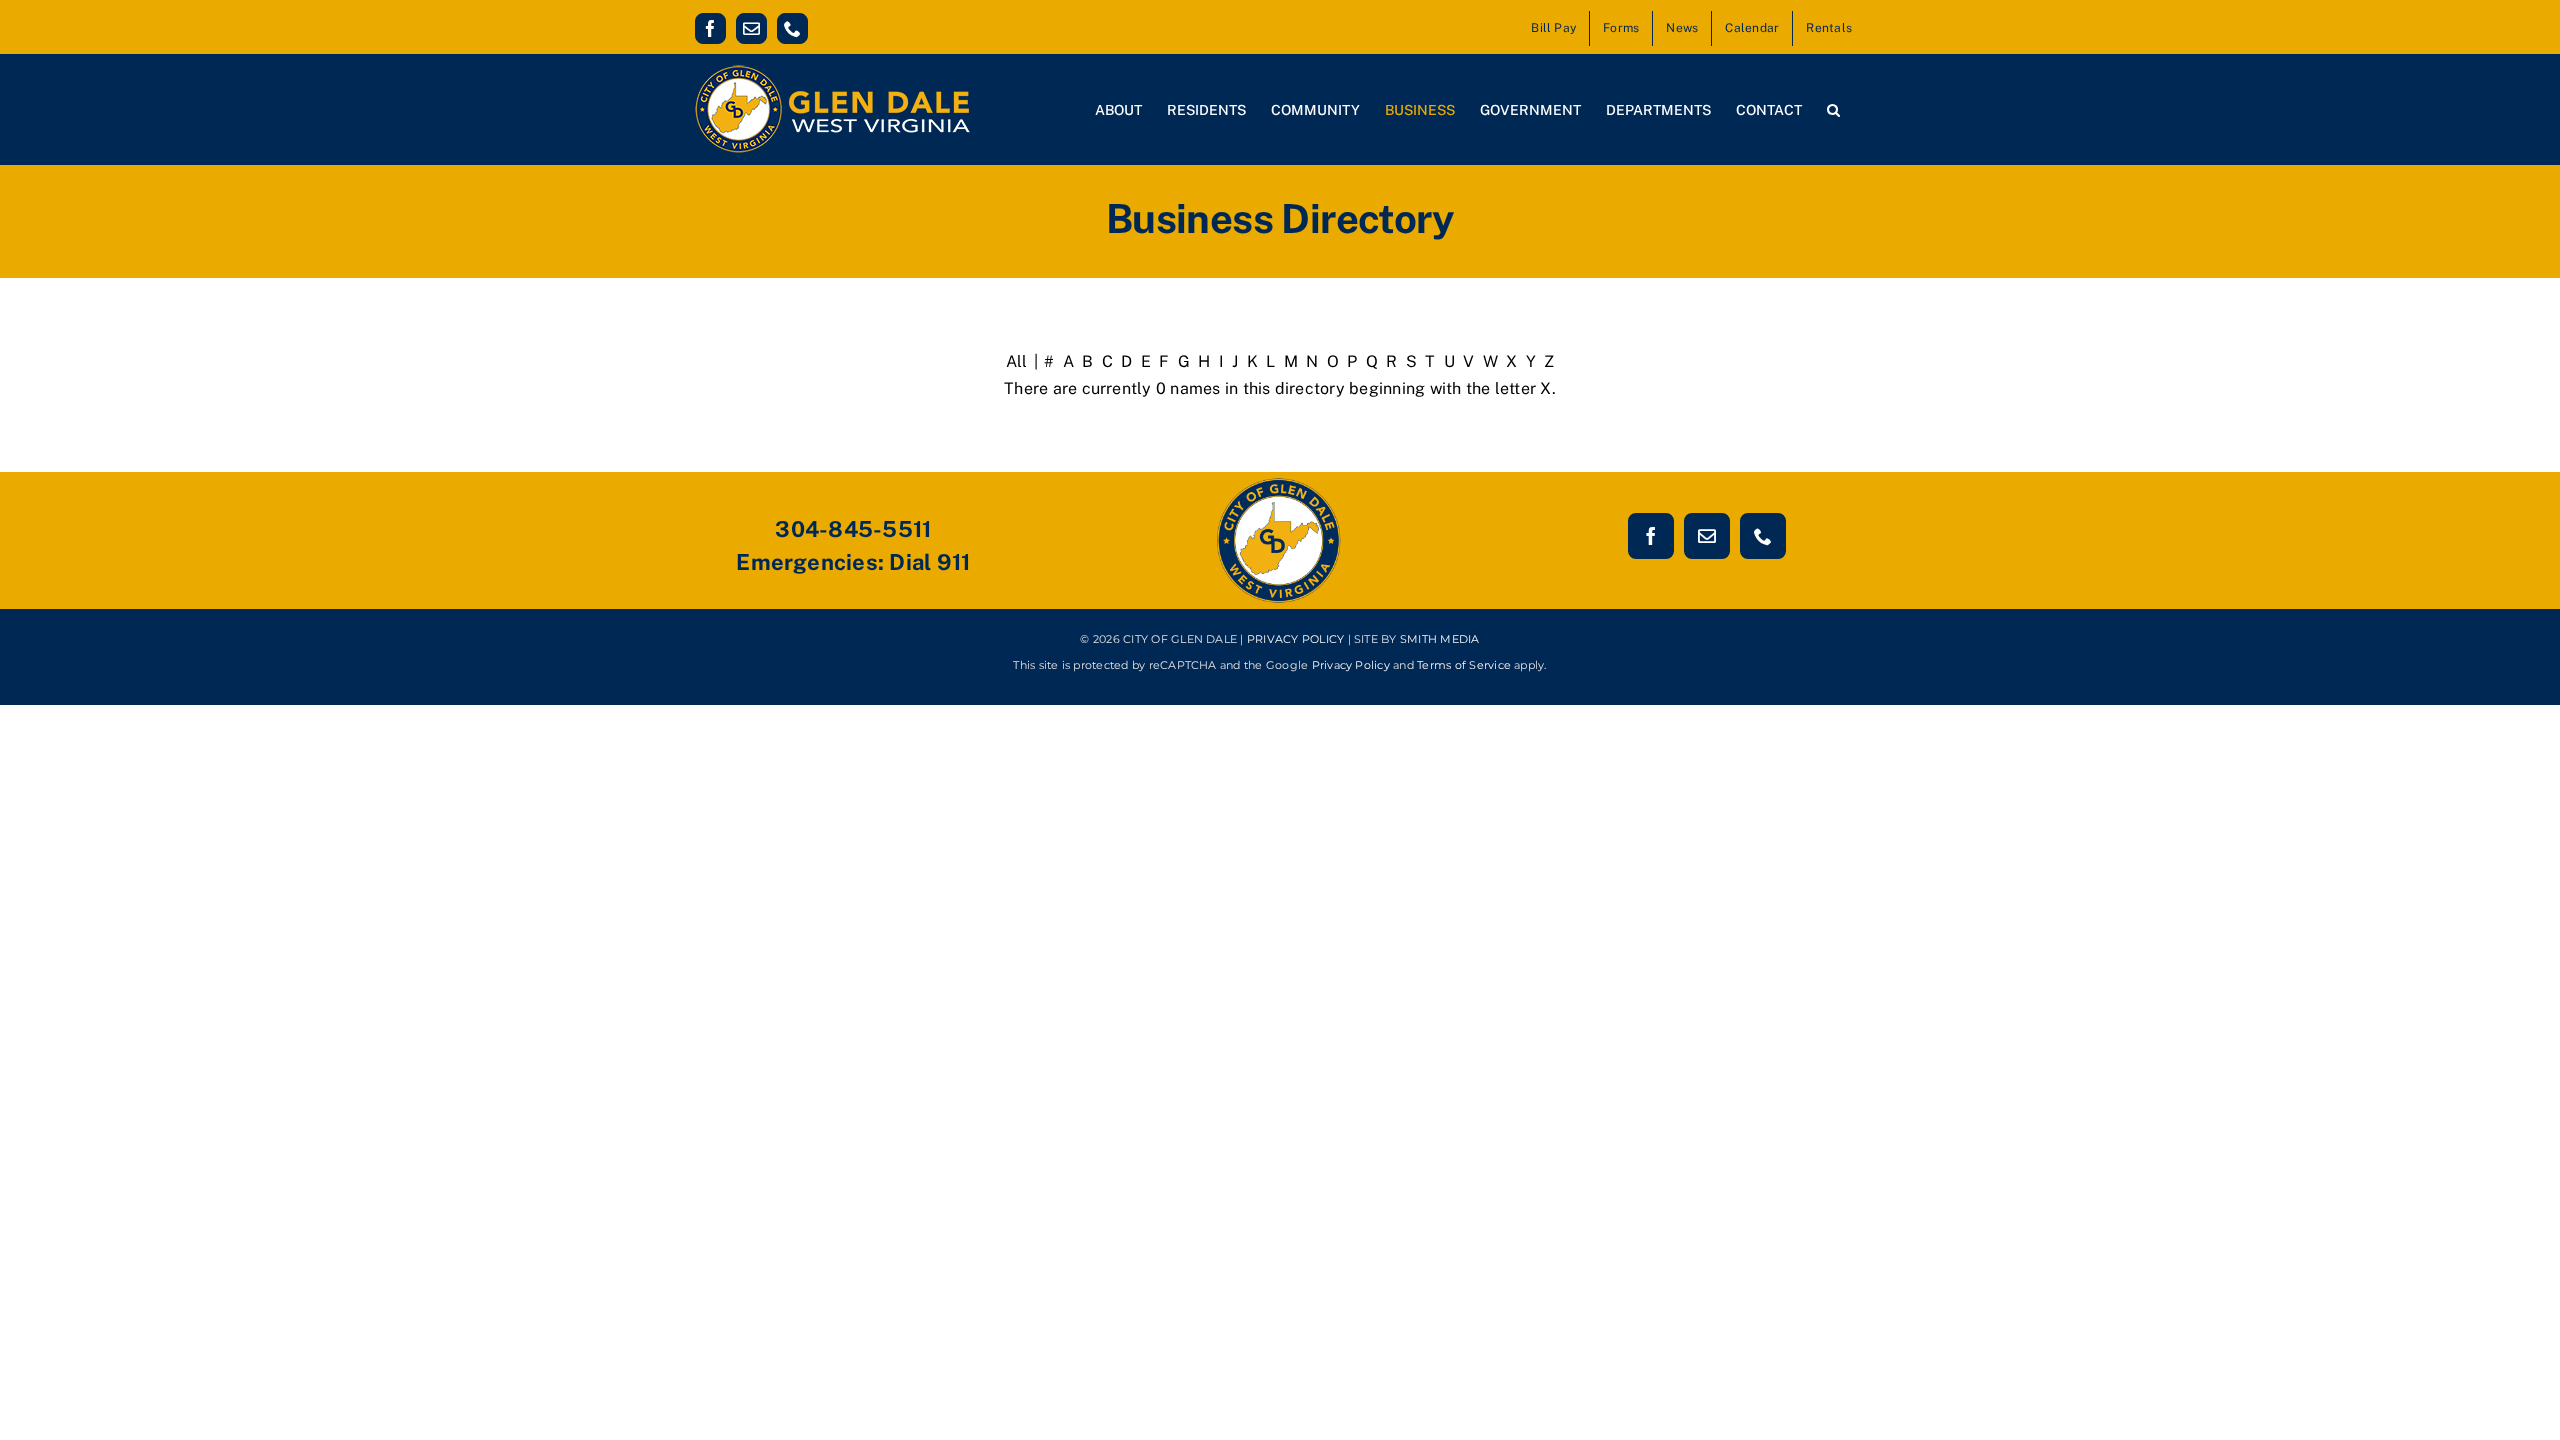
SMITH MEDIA (1440, 639)
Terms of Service (1464, 665)
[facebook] (1651, 536)
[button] (1833, 109)
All (1017, 361)
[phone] (1763, 536)
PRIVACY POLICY (1295, 639)
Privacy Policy (1351, 665)
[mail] (1707, 536)
